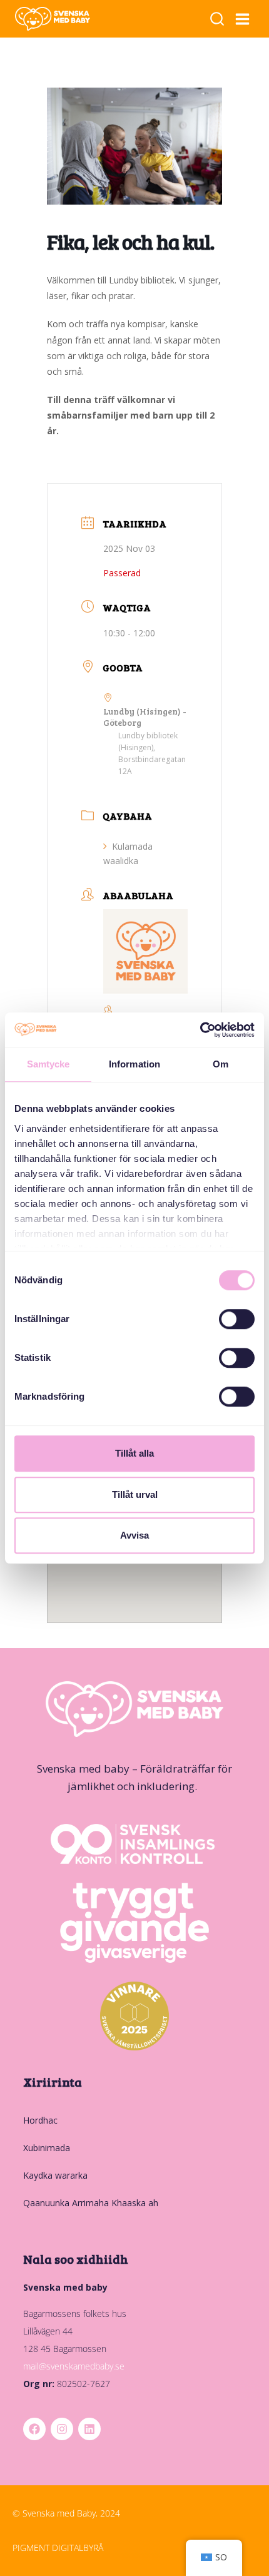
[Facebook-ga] (34, 2429)
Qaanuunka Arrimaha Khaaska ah (91, 2203)
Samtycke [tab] (48, 1064)
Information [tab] (134, 1064)
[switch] (237, 1319)
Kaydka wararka (55, 2175)
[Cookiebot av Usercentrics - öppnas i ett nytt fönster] (200, 1030)
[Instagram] (62, 2429)
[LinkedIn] (89, 2429)
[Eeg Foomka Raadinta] (217, 19)
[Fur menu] (243, 19)
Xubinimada (47, 2148)
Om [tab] (221, 1064)
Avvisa (134, 1535)
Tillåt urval (135, 1494)
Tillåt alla (134, 1453)
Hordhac (40, 2120)
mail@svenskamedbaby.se (74, 2366)
